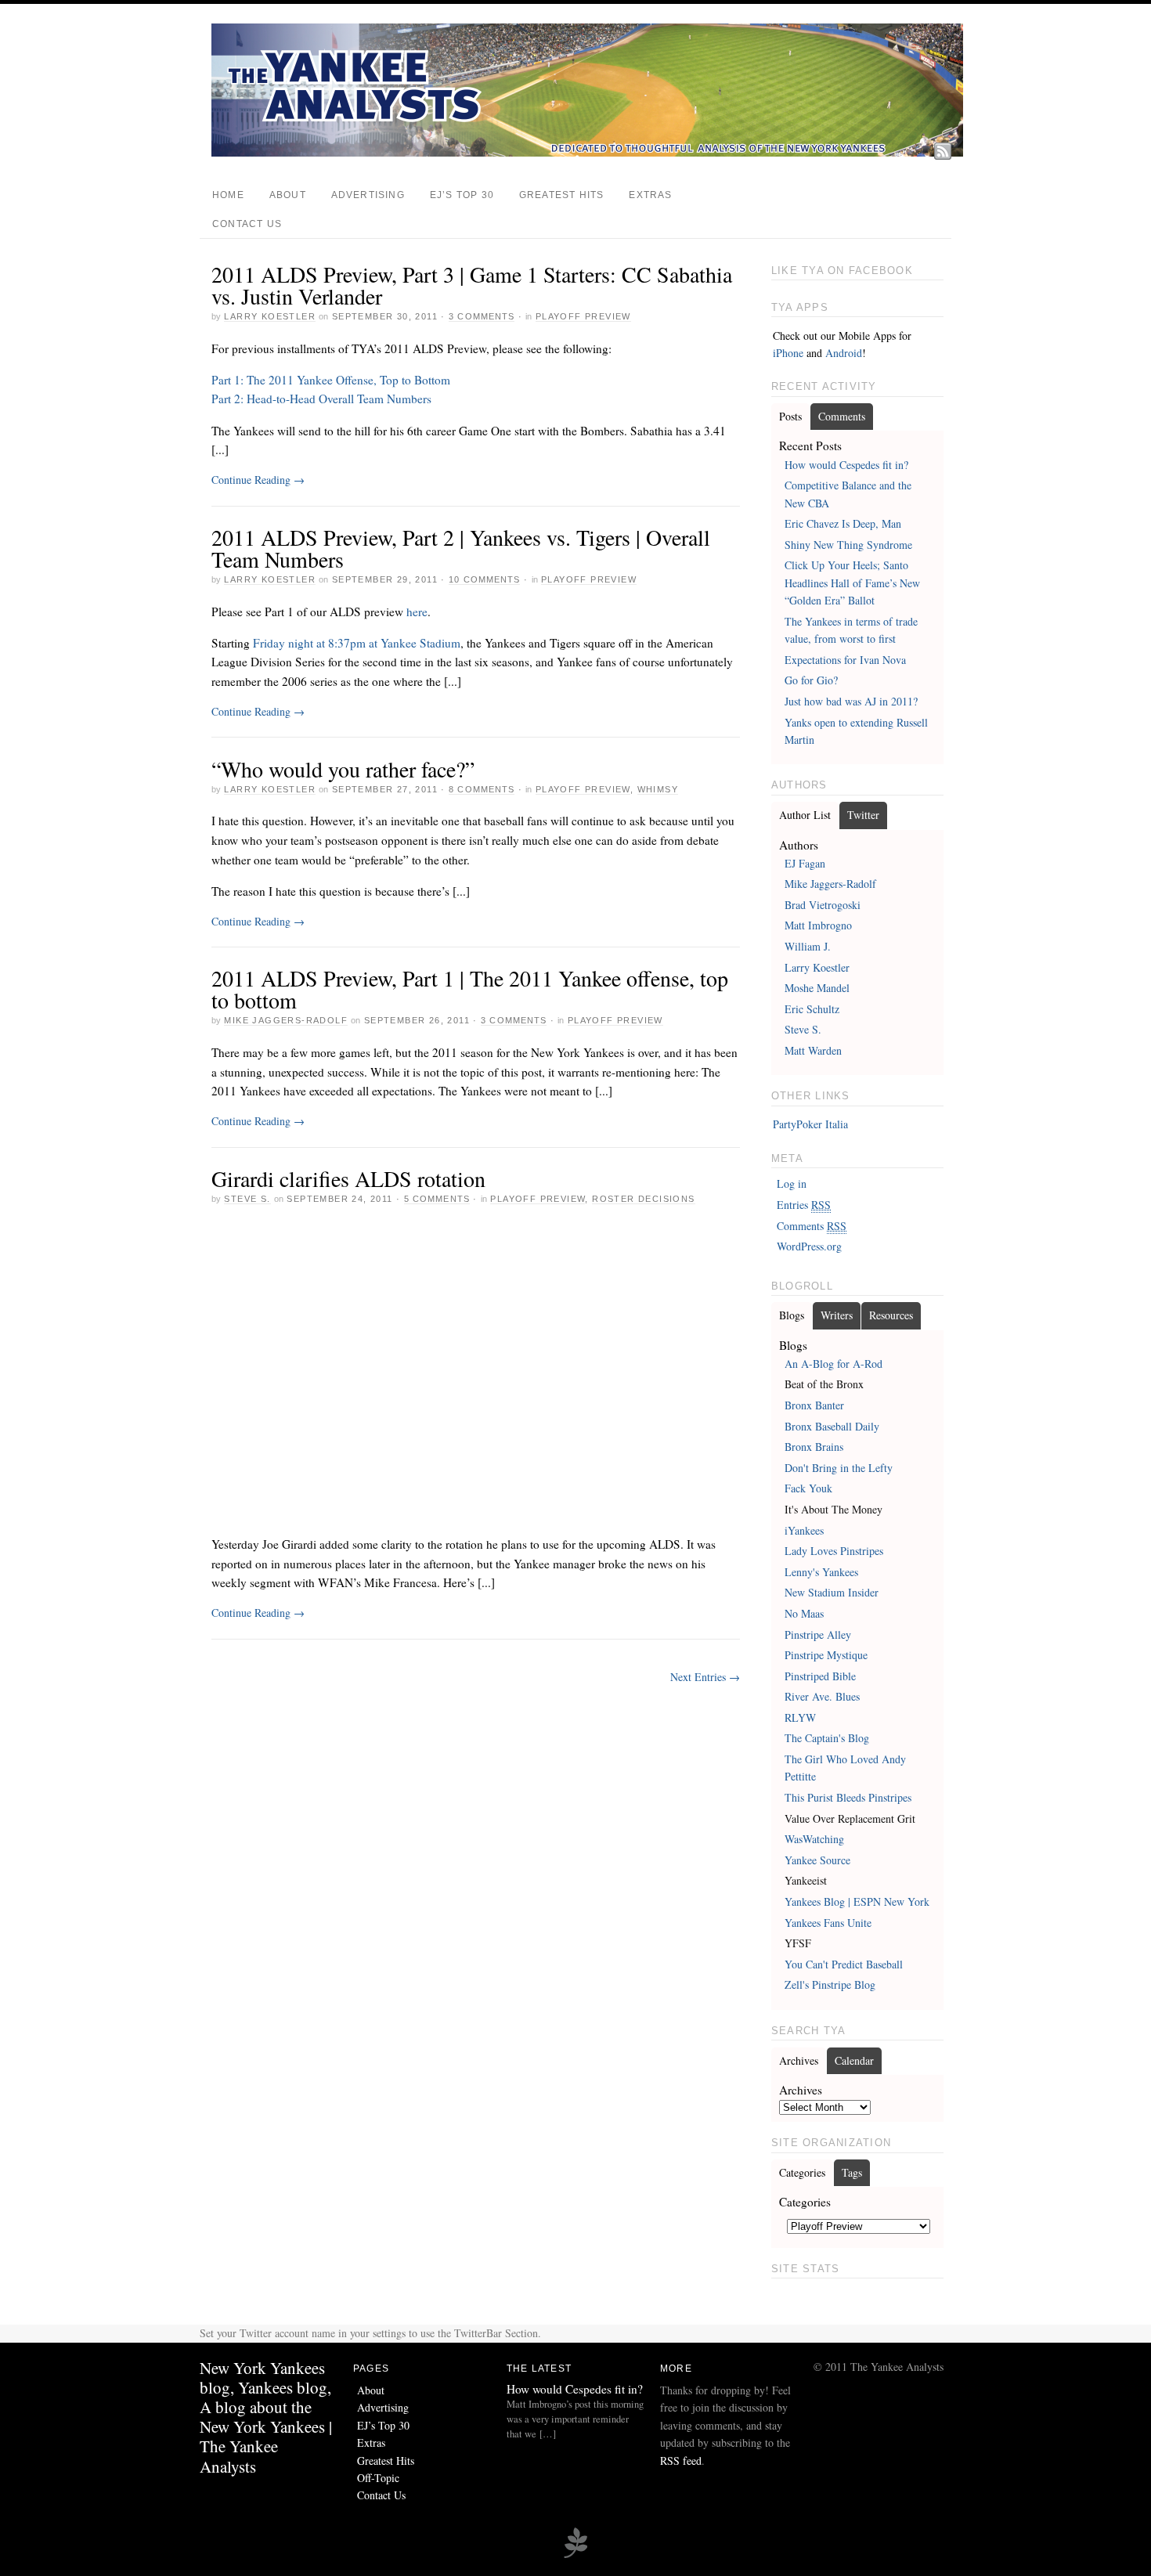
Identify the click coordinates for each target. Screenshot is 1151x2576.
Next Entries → (705, 1677)
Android (844, 353)
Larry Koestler (270, 316)
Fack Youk (808, 1488)
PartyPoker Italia (810, 1124)
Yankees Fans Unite (828, 1923)
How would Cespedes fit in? (846, 465)
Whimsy (658, 789)
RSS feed (681, 2461)
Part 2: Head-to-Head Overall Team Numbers (321, 399)
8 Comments (482, 789)
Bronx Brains (814, 1447)
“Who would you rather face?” (343, 769)
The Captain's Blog (827, 1738)
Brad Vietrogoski (823, 905)
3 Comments (482, 316)
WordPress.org (809, 1246)
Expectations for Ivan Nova (845, 660)
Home (228, 195)
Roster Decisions (643, 1199)
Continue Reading (258, 480)
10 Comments (484, 579)
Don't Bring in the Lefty (839, 1468)
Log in (792, 1183)
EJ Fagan (805, 863)
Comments (842, 416)
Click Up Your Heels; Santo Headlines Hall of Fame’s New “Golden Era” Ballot (852, 583)
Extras (650, 195)
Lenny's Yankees (821, 1572)
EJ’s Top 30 (462, 195)
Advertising (368, 195)
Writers (837, 1315)
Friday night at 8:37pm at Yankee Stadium (357, 643)
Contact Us (247, 224)
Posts (790, 416)
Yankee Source (817, 1860)
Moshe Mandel (817, 988)
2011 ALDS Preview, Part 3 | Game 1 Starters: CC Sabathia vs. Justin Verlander (472, 285)
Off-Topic (378, 2478)
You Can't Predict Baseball (844, 1964)
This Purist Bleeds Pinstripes (848, 1797)
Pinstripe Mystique (826, 1655)
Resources (891, 1315)
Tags (852, 2172)
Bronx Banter (814, 1405)
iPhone (788, 353)
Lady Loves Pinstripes (834, 1551)
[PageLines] (575, 2556)
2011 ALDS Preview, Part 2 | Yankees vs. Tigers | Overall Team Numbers (461, 548)
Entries (804, 1205)
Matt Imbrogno (818, 925)
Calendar (854, 2060)
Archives (799, 2060)
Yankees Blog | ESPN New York (857, 1901)
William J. (808, 946)
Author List (805, 815)
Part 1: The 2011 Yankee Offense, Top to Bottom (331, 380)
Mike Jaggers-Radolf (286, 1020)
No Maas (804, 1613)
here (417, 612)
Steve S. (247, 1199)
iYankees (804, 1530)
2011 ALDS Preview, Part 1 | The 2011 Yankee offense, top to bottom (470, 989)
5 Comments (437, 1199)
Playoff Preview (583, 316)
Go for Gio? (811, 680)
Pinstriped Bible (820, 1676)
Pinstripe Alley (818, 1634)
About (288, 195)
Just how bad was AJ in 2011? (851, 701)
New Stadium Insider (832, 1592)
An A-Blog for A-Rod (833, 1364)
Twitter (863, 815)
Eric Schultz (812, 1009)
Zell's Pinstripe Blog (830, 1984)
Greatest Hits (561, 195)
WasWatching (814, 1839)
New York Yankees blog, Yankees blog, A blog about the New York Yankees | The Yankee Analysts (266, 2417)
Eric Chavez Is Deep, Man (843, 523)
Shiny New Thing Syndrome (848, 545)
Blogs (792, 1315)
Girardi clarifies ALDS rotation (348, 1178)
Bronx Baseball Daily (832, 1426)
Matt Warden (813, 1050)
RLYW (800, 1717)
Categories (802, 2172)
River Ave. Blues (822, 1696)
